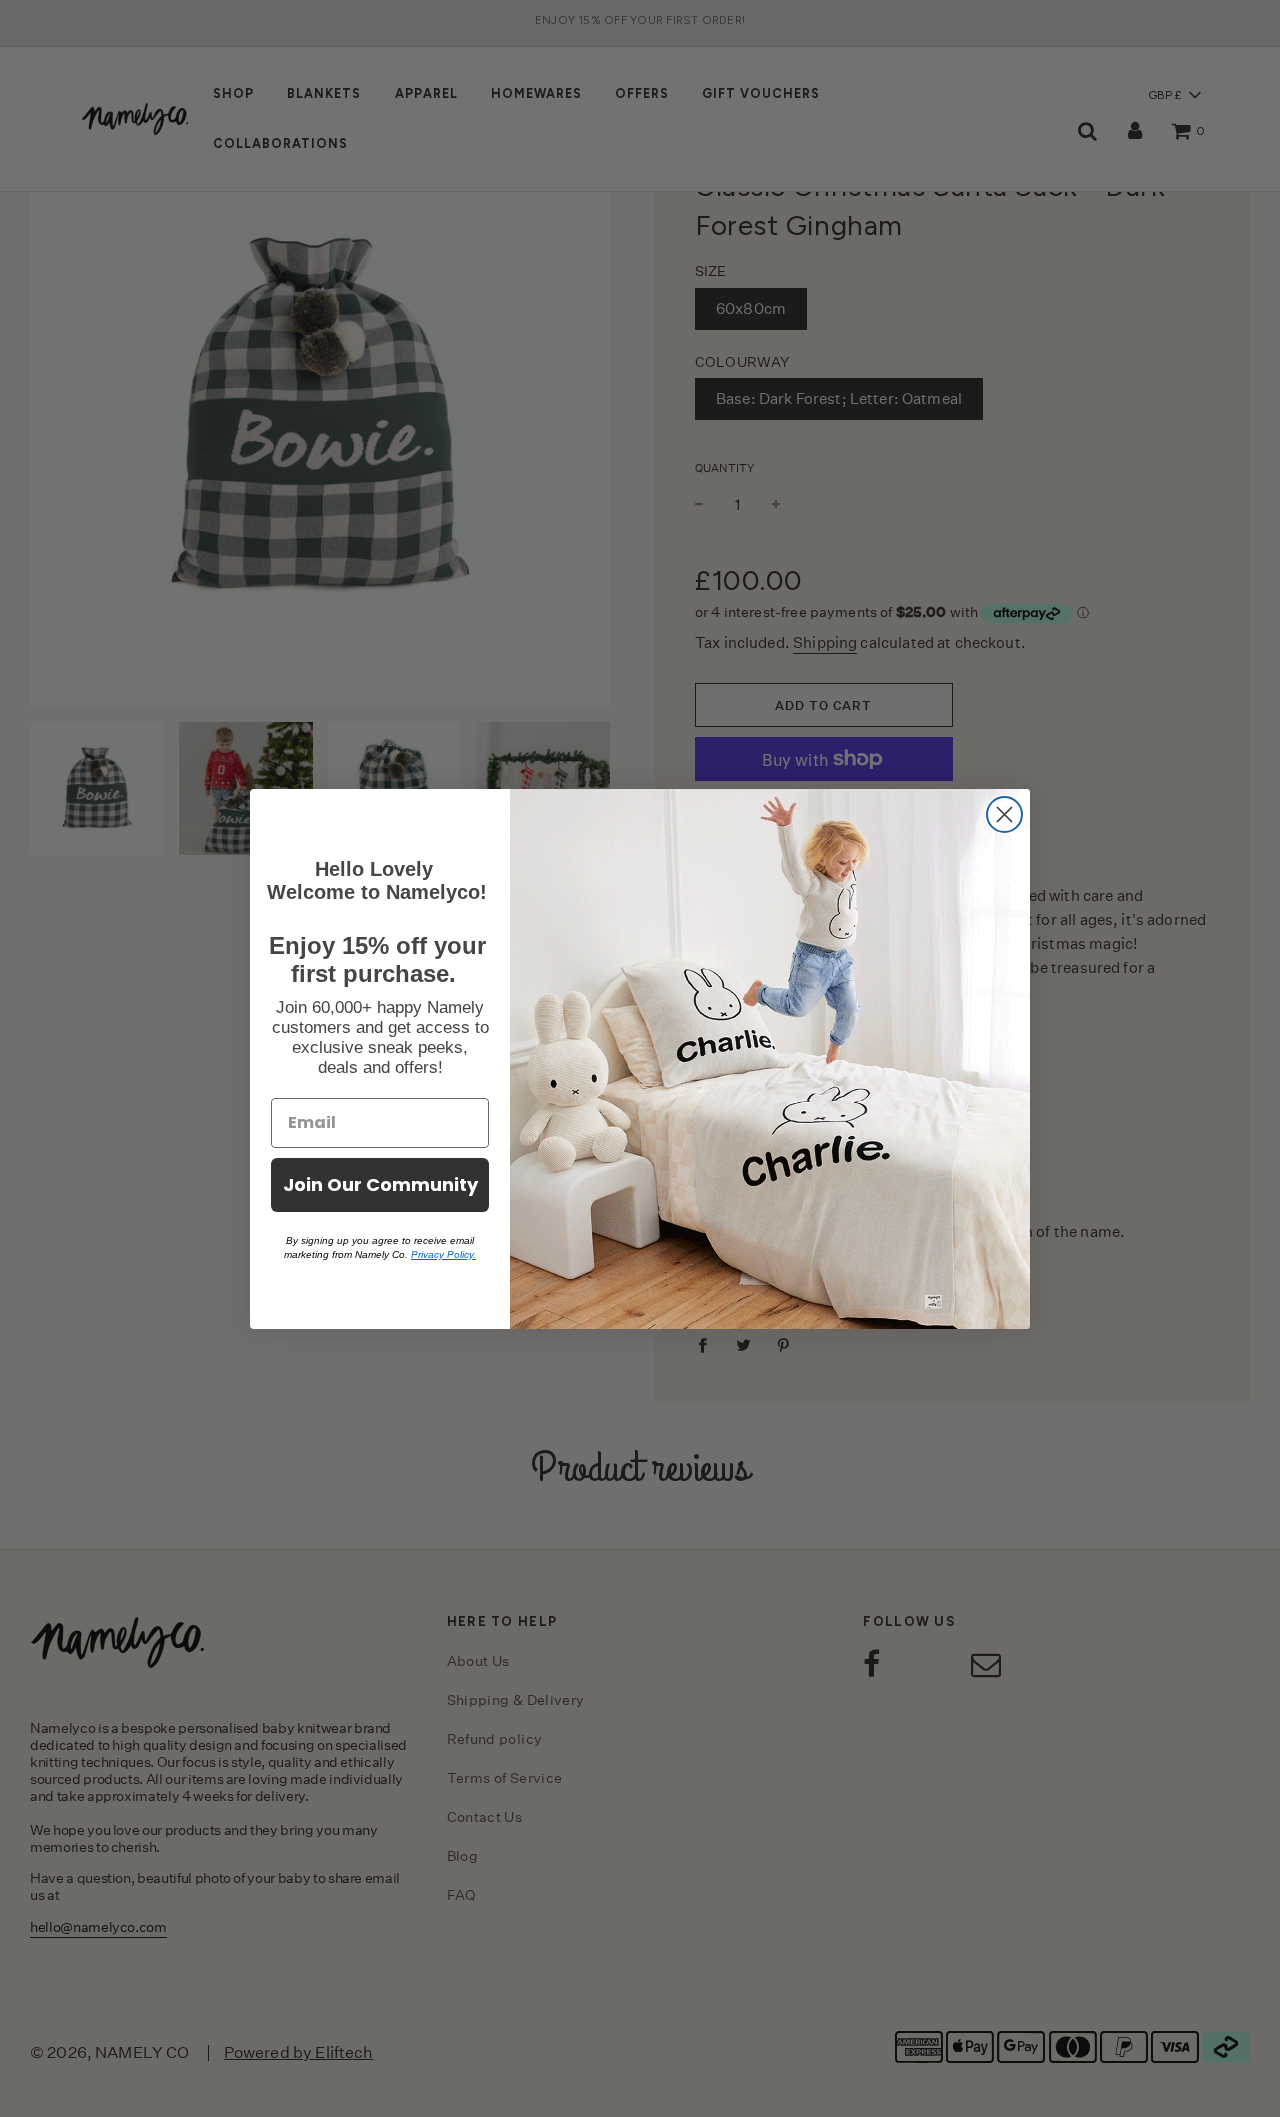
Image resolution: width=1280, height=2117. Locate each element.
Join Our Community (380, 1184)
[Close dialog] (1004, 814)
